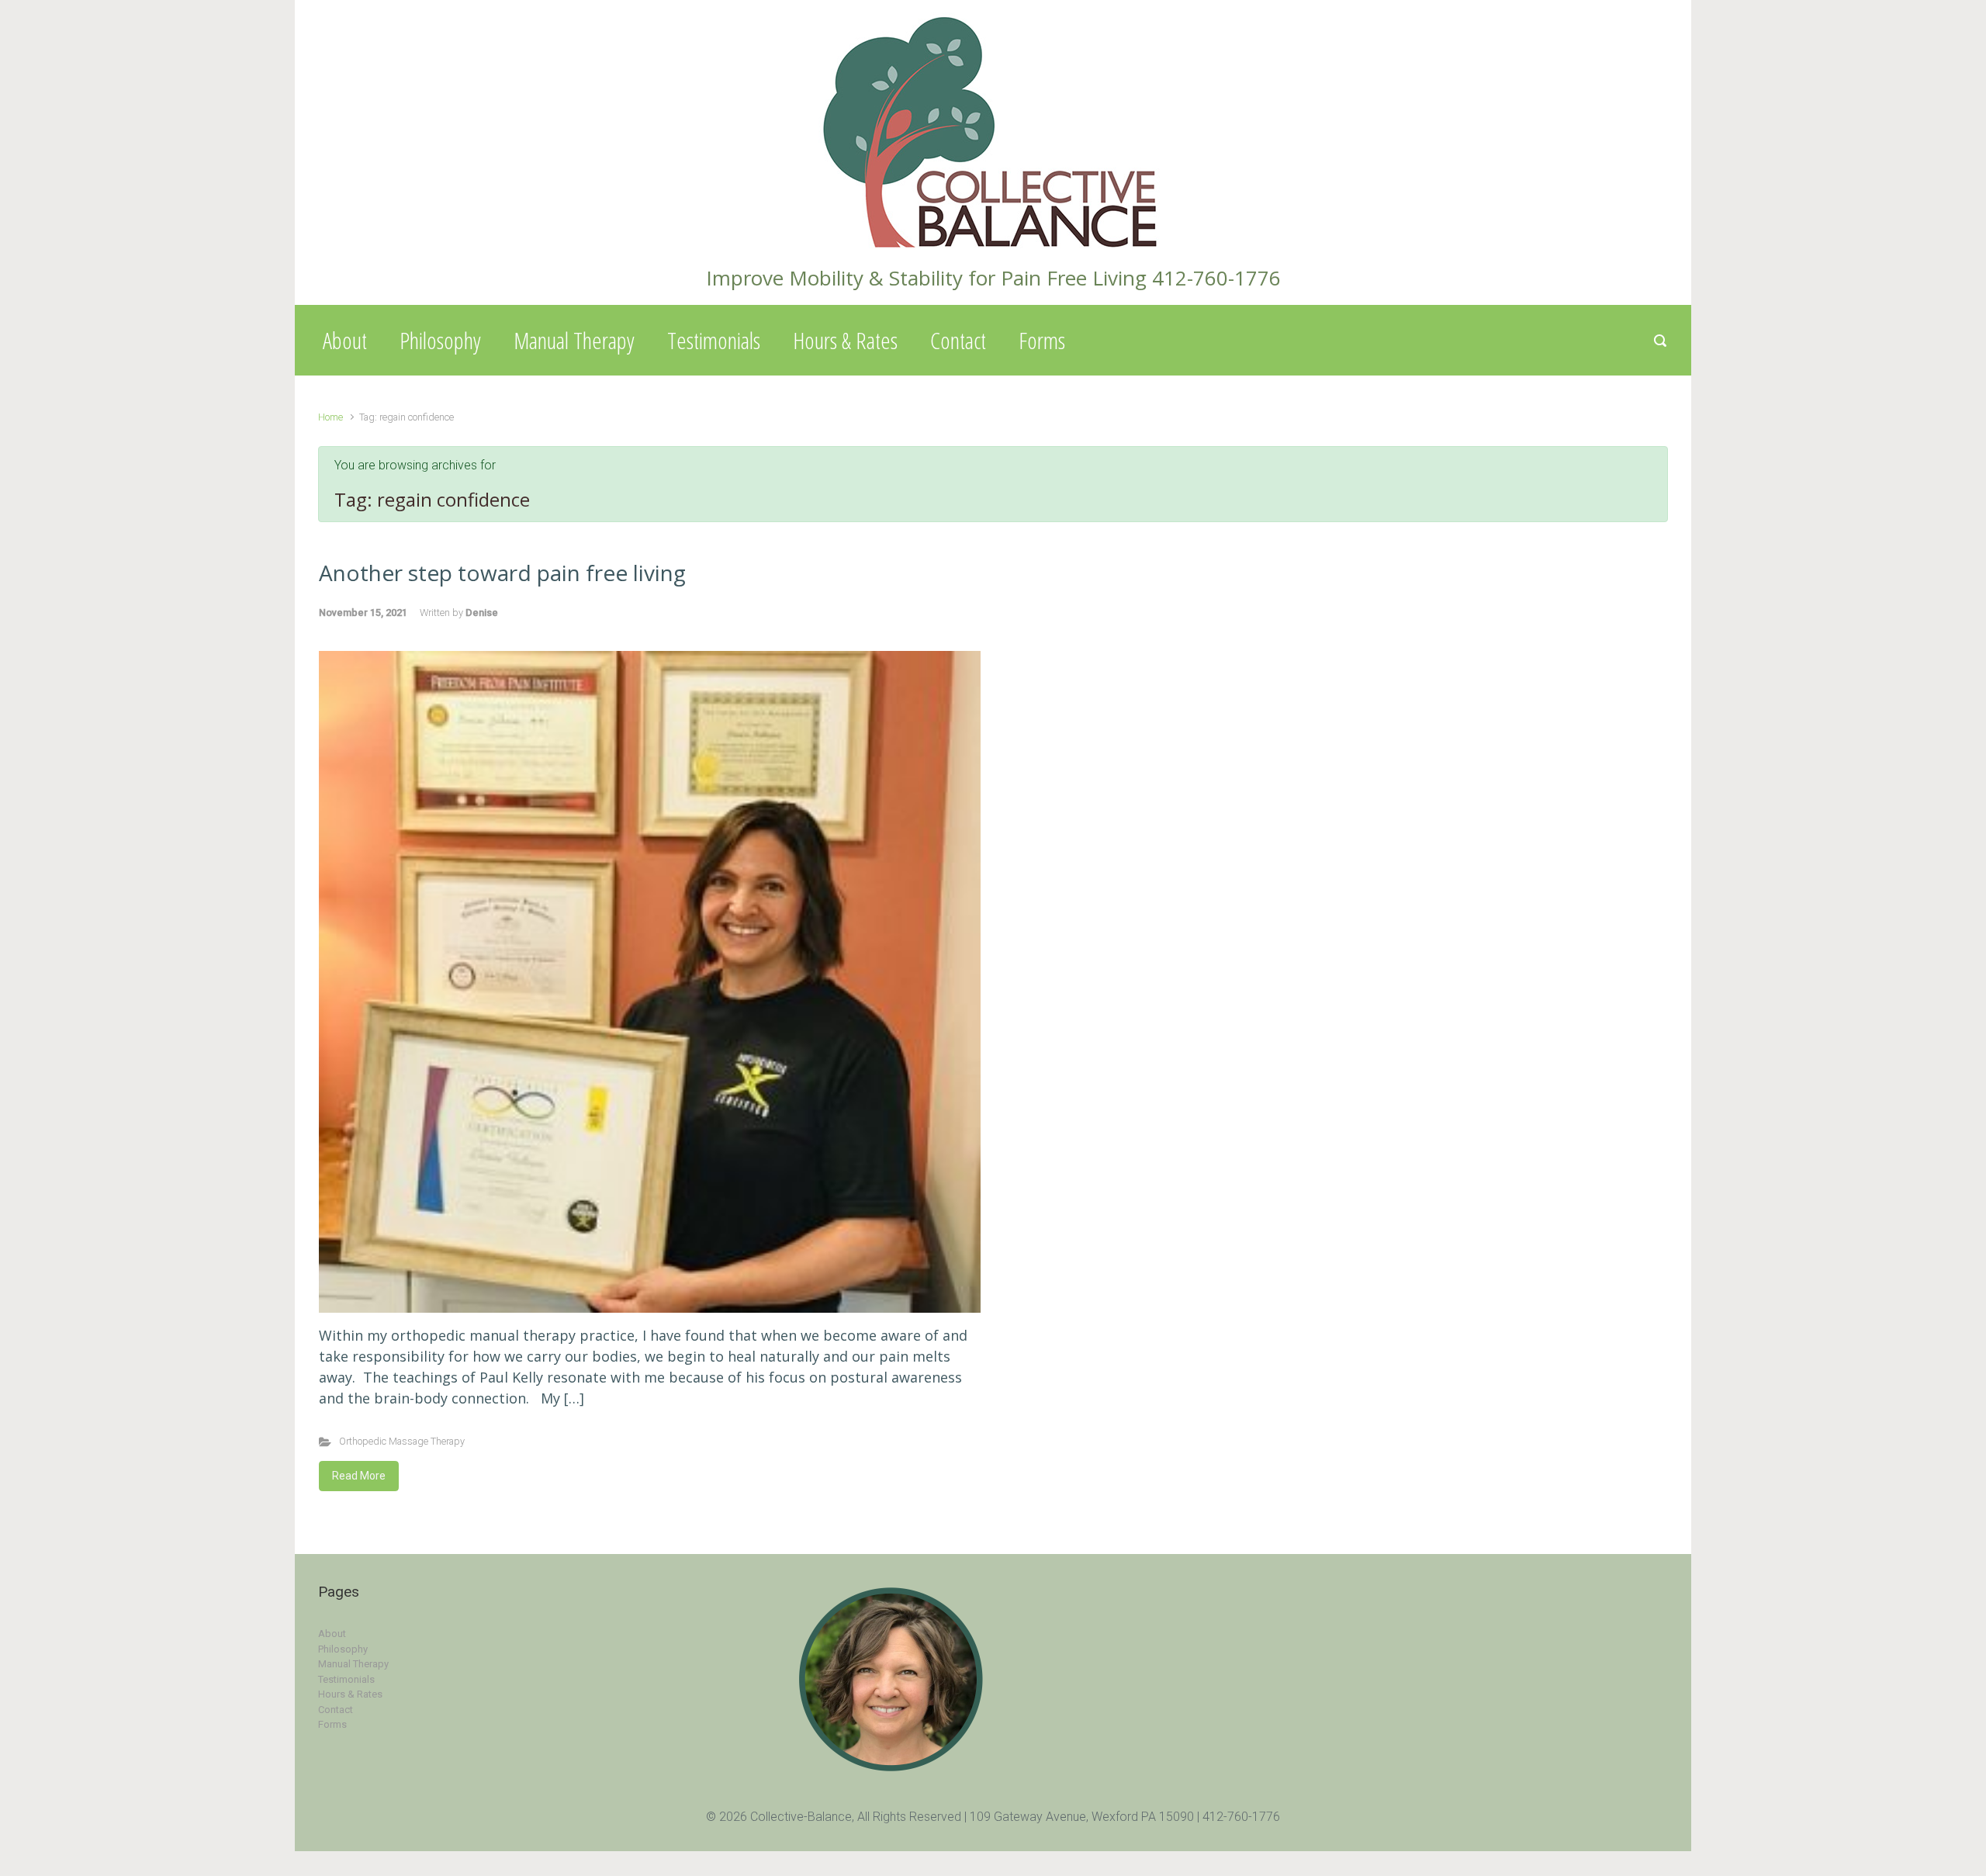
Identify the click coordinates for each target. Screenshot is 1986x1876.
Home (330, 417)
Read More (359, 1476)
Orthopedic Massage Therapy (402, 1441)
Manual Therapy (574, 340)
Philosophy (440, 340)
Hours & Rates (845, 340)
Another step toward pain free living (502, 573)
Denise (482, 613)
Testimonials (714, 340)
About (345, 340)
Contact (958, 340)
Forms (1042, 340)
